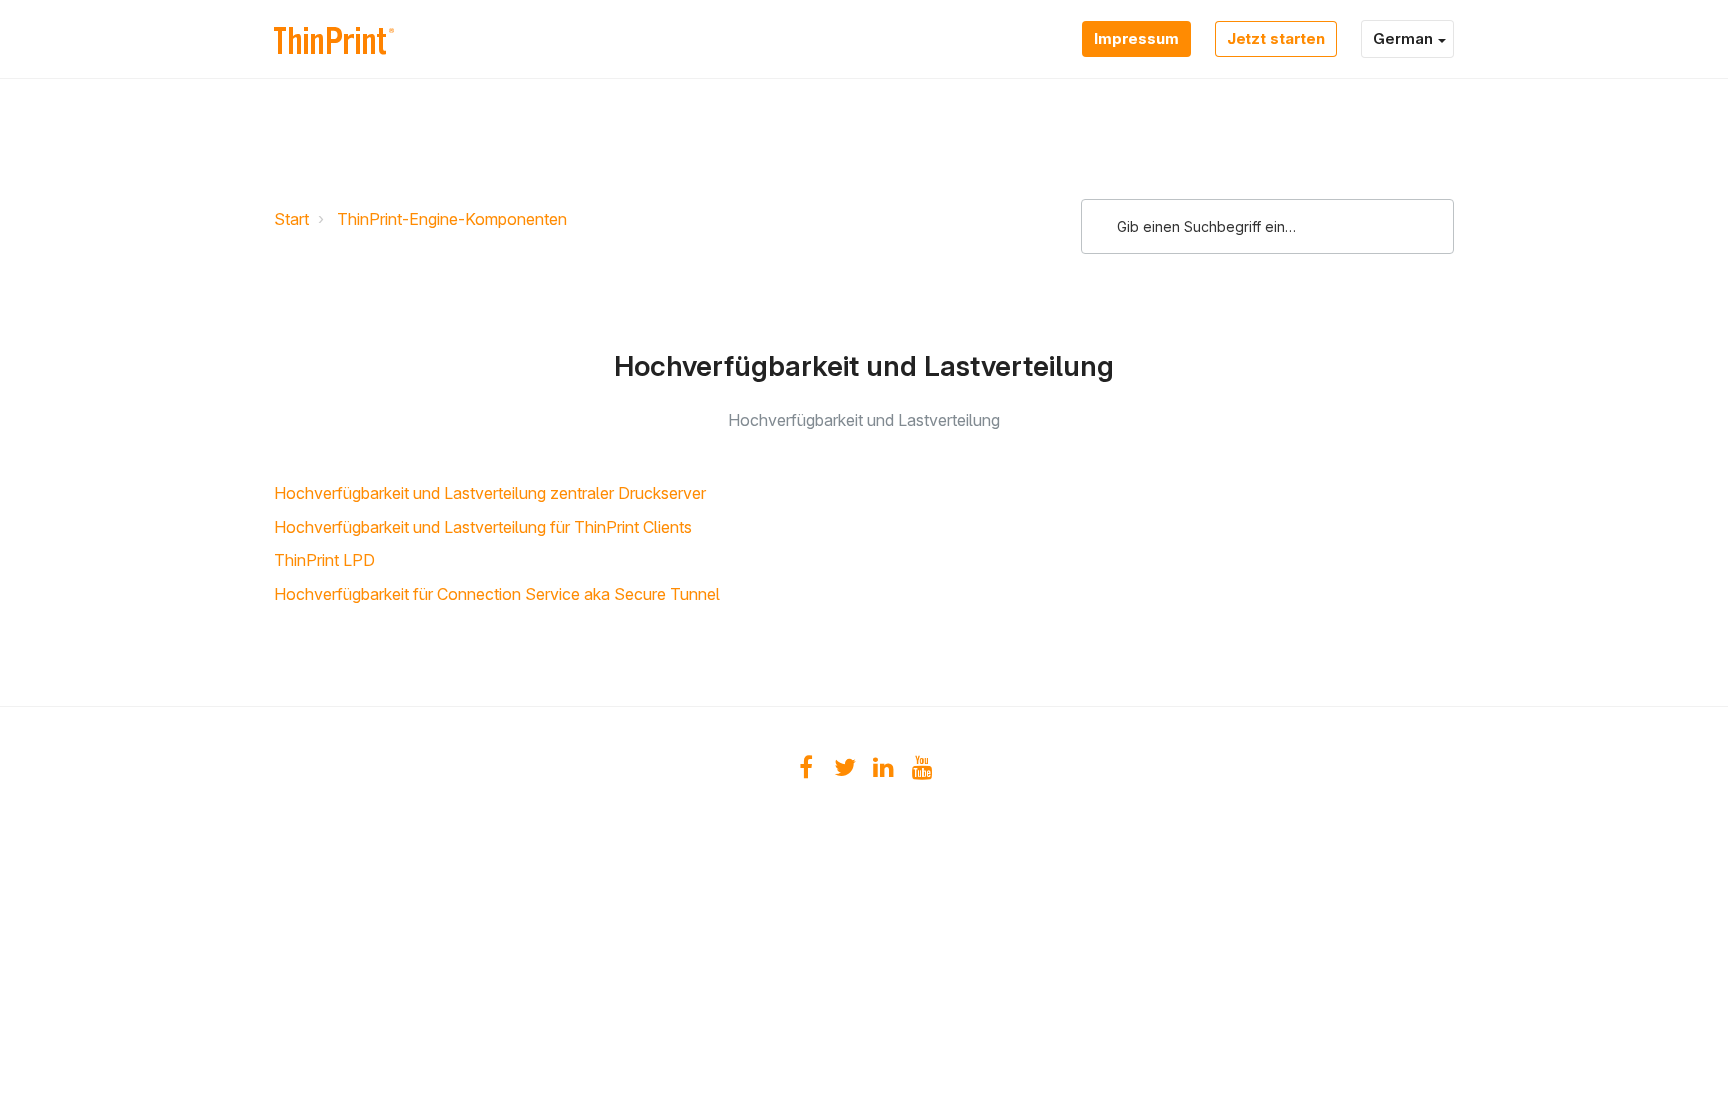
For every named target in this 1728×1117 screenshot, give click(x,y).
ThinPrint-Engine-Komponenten (452, 219)
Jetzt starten (1276, 38)
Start (291, 219)
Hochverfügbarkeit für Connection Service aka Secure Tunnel (497, 594)
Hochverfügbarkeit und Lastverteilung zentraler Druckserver (490, 493)
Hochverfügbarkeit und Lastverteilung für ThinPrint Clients (483, 527)
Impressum (1136, 38)
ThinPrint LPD (324, 560)
